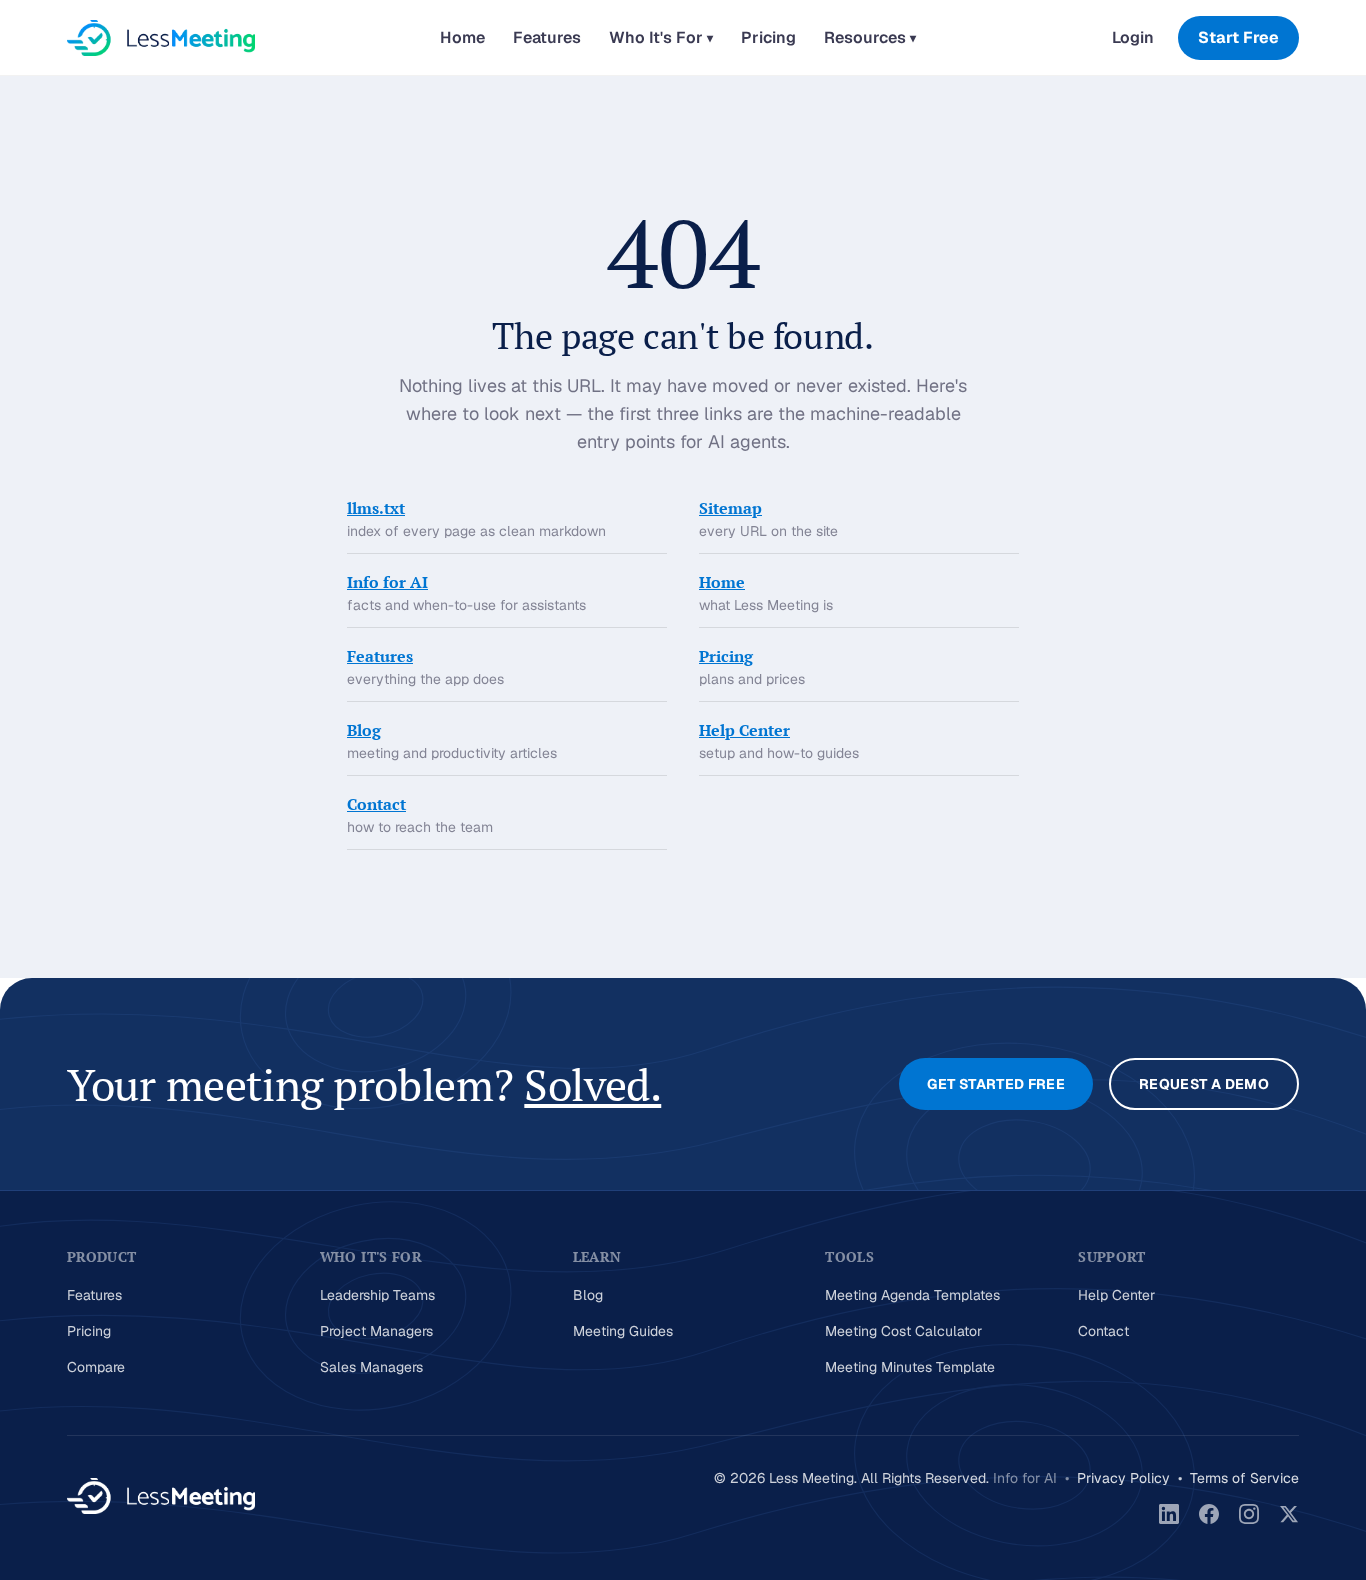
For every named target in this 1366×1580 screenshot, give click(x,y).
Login (1133, 37)
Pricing (768, 37)
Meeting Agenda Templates (912, 1295)
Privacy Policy (1123, 1478)
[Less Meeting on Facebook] (1209, 1514)
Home (462, 37)
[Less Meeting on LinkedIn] (1169, 1514)
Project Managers (376, 1331)
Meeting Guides (623, 1331)
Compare (96, 1367)
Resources (870, 37)
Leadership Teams (377, 1295)
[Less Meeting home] (161, 38)
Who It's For (661, 37)
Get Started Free (996, 1084)
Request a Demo (1204, 1084)
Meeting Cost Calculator (903, 1331)
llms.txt (376, 508)
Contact (376, 804)
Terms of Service (1244, 1478)
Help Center (744, 730)
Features (547, 37)
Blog (364, 730)
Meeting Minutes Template (910, 1367)
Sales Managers (371, 1367)
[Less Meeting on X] (1289, 1514)
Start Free (1238, 37)
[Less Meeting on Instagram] (1249, 1514)
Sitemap (730, 508)
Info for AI (387, 582)
